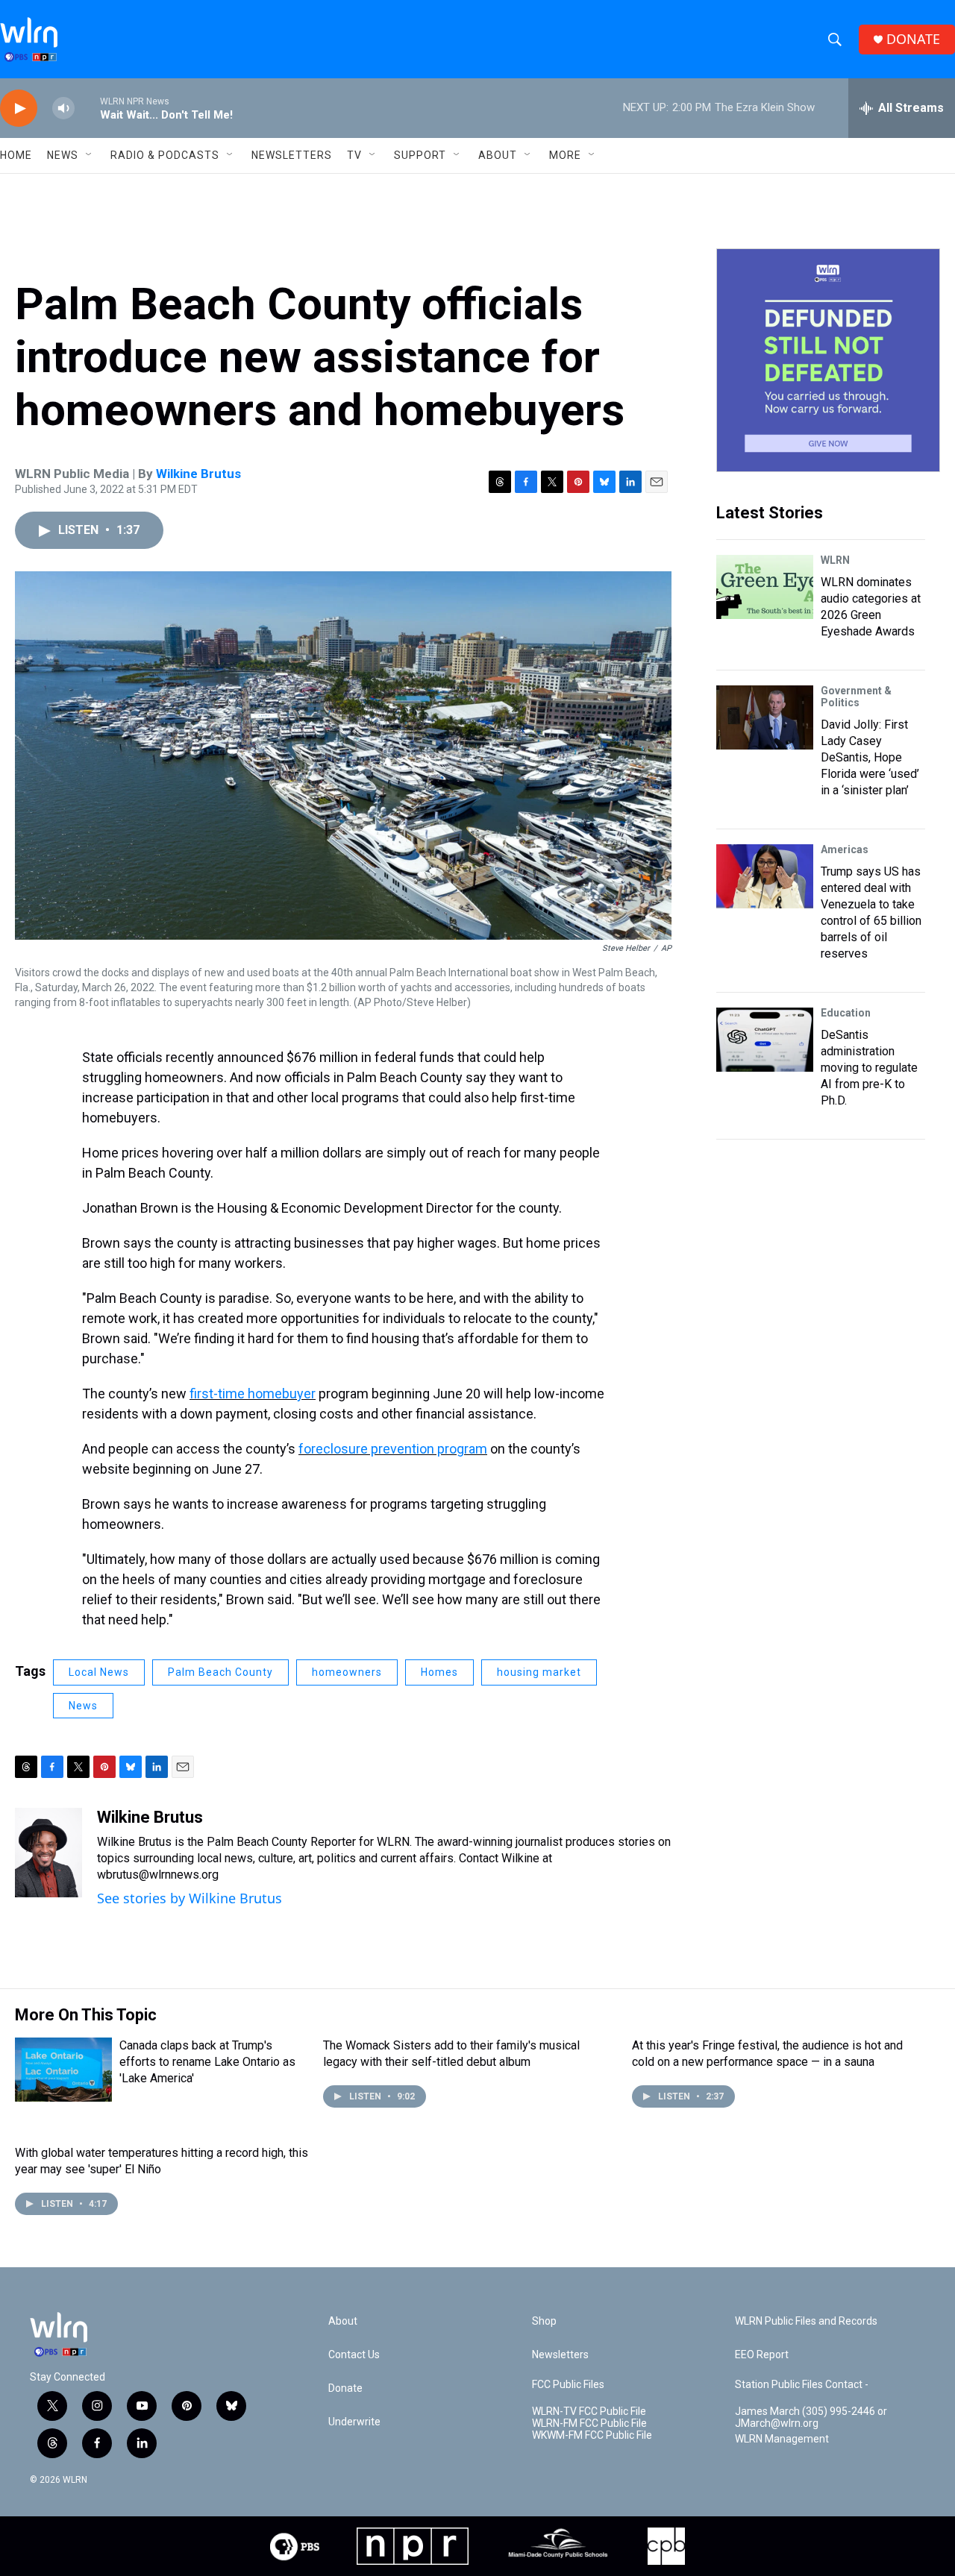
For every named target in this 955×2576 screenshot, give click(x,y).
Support (420, 155)
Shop (544, 2321)
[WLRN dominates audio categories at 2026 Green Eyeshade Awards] (765, 587)
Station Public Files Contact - (802, 2385)
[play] (19, 109)
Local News (99, 1672)
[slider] (87, 108)
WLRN (835, 560)
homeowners (347, 1672)
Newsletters (292, 155)
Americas (845, 849)
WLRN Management (782, 2439)
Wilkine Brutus (198, 474)
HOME (16, 155)
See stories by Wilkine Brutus (190, 1898)
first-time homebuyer (253, 1394)
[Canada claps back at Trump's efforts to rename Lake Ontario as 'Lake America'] (63, 2070)
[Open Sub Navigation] (90, 155)
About (498, 155)
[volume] (63, 109)
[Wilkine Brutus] (48, 1853)
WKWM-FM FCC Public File (592, 2435)
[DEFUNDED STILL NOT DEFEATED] (828, 360)
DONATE (913, 39)
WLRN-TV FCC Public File (589, 2412)
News (83, 1706)
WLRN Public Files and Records (806, 2321)
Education (846, 1013)
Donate (345, 2388)
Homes (439, 1672)
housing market (539, 1672)
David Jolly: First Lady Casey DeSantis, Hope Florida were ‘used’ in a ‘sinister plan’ (870, 757)
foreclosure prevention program (393, 1449)
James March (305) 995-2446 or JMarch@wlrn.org (811, 2418)
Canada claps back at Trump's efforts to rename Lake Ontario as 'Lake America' (207, 2062)
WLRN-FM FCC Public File (589, 2423)
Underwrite (354, 2422)
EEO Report (762, 2355)
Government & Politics (856, 697)
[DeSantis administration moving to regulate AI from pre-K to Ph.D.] (765, 1040)
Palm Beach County (220, 1672)
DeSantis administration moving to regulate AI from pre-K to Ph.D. (869, 1068)
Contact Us (354, 2355)
